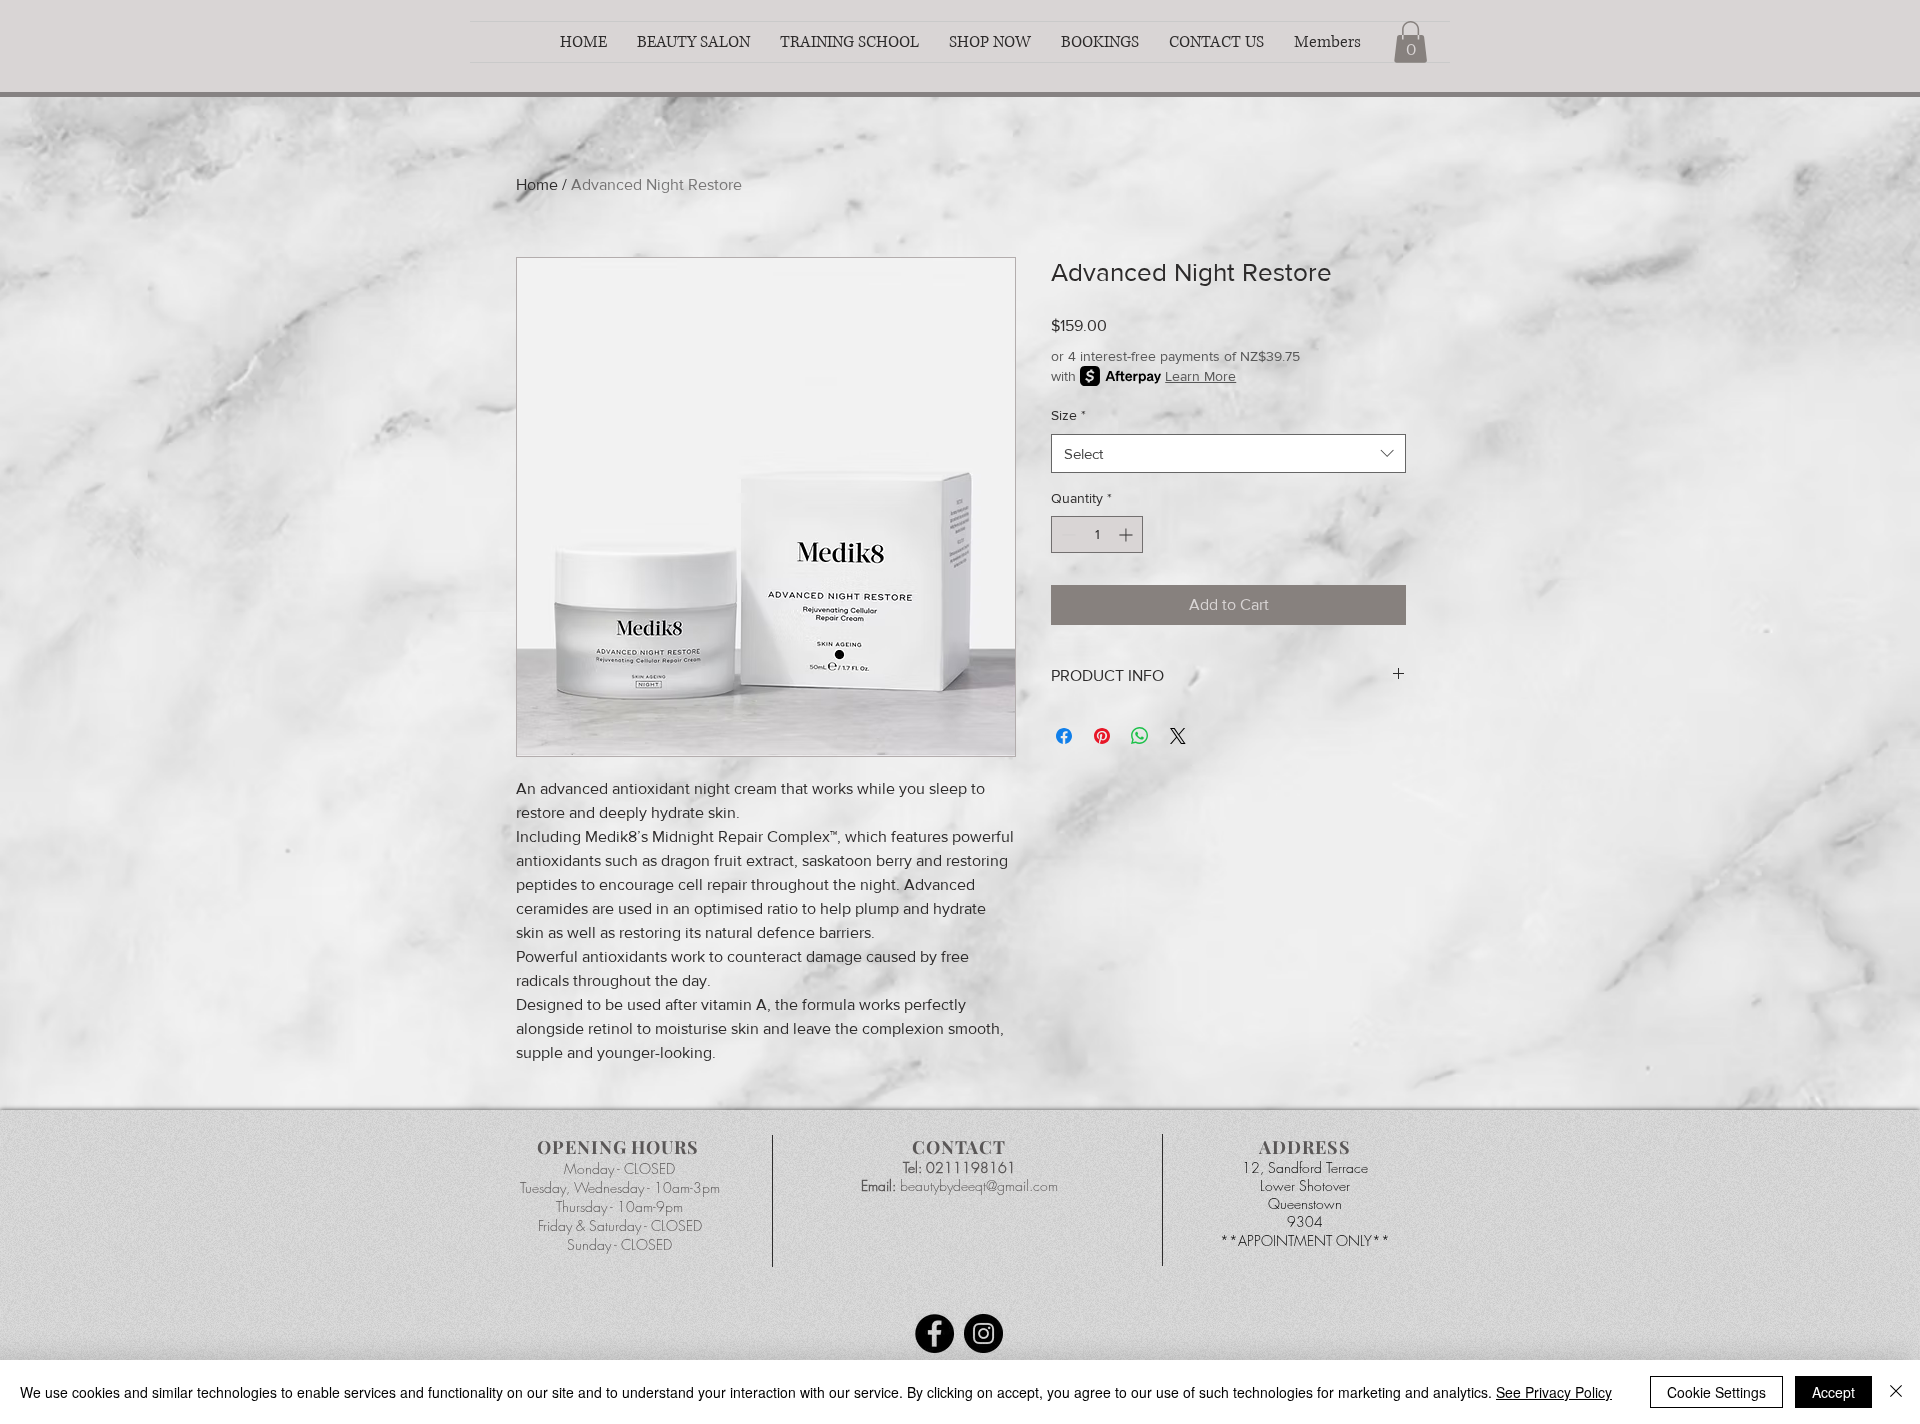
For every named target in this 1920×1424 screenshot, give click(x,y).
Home (537, 184)
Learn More (1200, 376)
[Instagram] (983, 1333)
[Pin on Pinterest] (1102, 736)
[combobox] (1228, 453)
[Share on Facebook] (1064, 736)
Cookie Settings (1716, 1392)
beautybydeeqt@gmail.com (979, 1185)
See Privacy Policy (1554, 1392)
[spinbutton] (1097, 534)
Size (1068, 415)
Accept (1833, 1392)
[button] (693, 42)
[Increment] (1127, 534)
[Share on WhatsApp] (1140, 736)
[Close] (1896, 1392)
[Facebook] (934, 1333)
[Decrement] (1066, 534)
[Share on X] (1178, 736)
